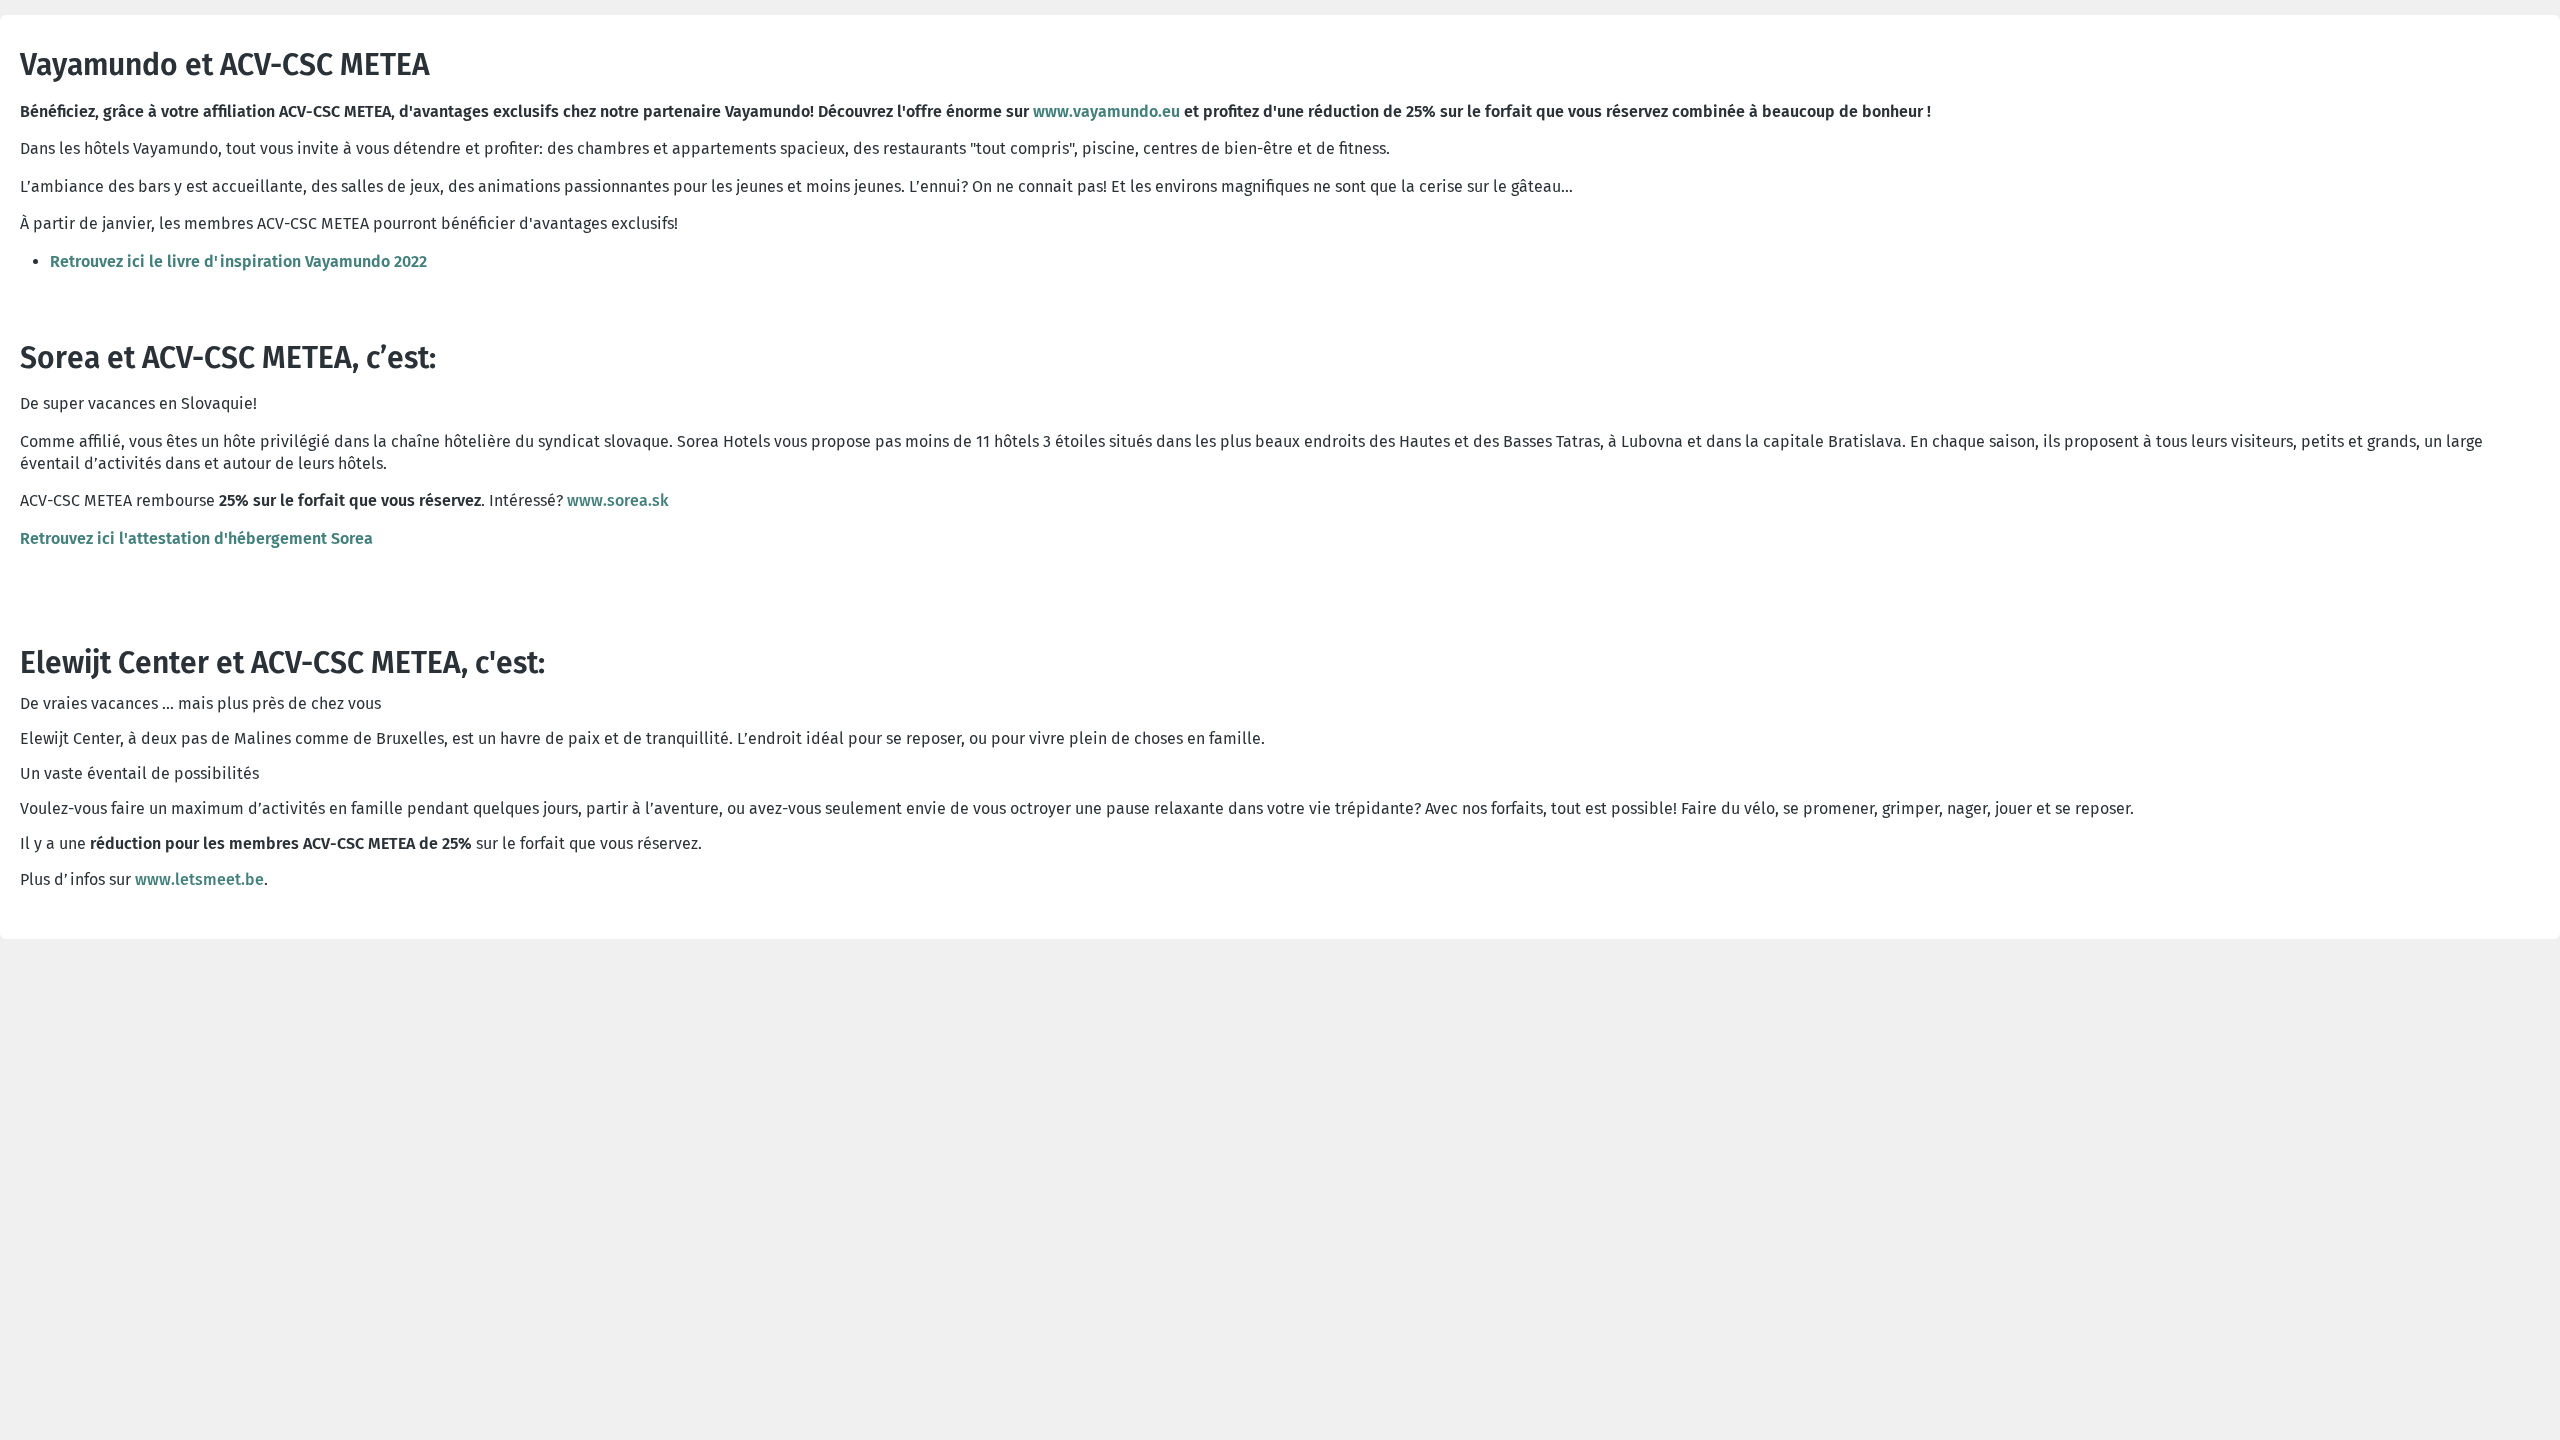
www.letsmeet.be (199, 879)
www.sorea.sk (618, 500)
